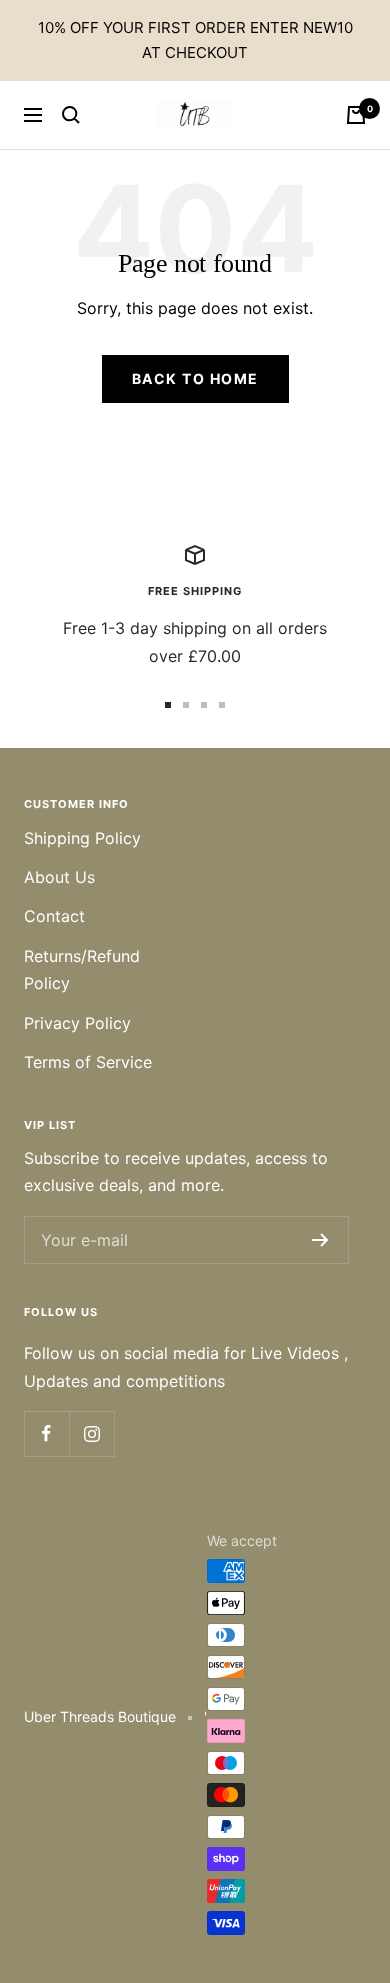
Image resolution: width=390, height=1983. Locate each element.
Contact (54, 916)
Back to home (195, 378)
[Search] (71, 115)
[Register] (320, 1240)
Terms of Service (88, 1062)
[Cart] (356, 115)
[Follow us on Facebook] (46, 1433)
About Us (59, 877)
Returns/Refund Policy (82, 969)
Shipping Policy (82, 838)
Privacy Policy (77, 1023)
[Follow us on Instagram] (91, 1433)
